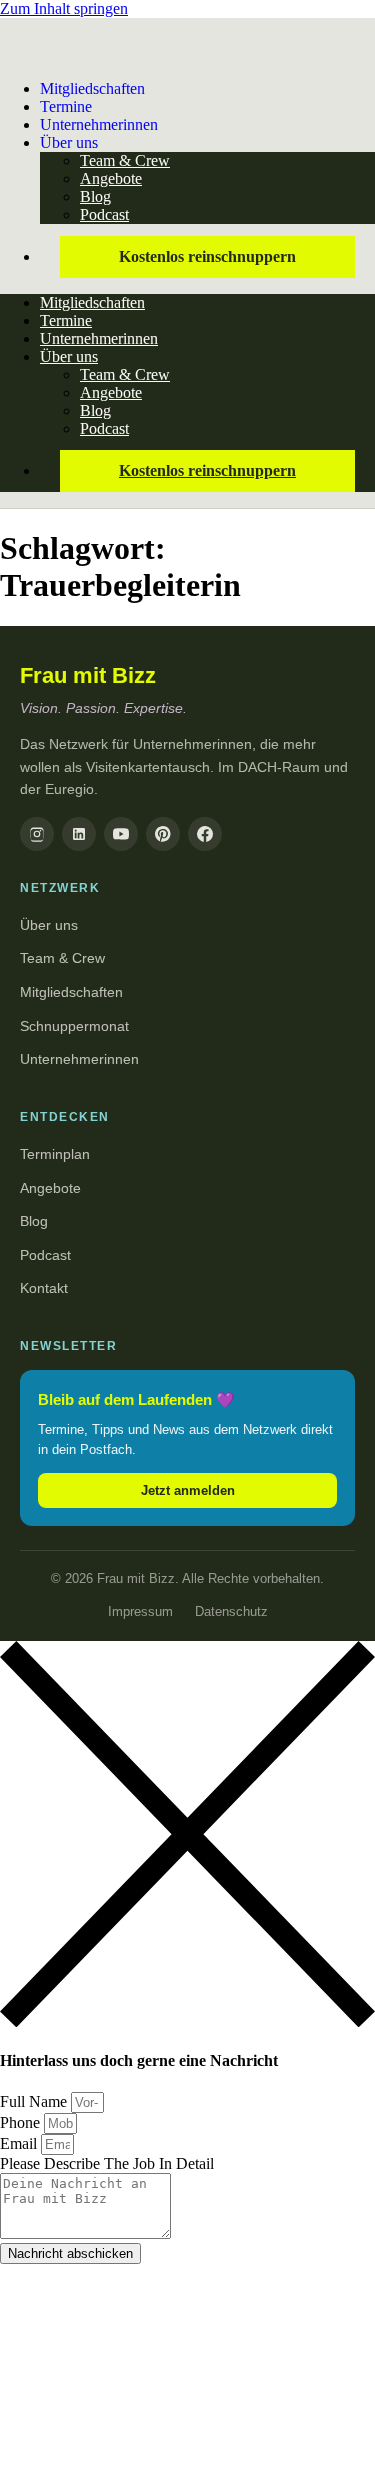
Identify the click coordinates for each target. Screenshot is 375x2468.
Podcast (104, 214)
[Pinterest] (163, 834)
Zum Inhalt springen (64, 8)
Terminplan (55, 1154)
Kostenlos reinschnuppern (207, 256)
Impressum (140, 1611)
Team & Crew (125, 160)
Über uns (69, 142)
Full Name (35, 2101)
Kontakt (44, 1288)
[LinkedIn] (79, 834)
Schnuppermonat (74, 1026)
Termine (66, 320)
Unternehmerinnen (99, 124)
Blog (95, 196)
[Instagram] (37, 834)
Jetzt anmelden (188, 1490)
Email (20, 2143)
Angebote (111, 178)
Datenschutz (231, 1611)
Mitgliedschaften (92, 88)
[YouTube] (121, 834)
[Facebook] (205, 834)
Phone (22, 2122)
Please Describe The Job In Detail (107, 2163)
